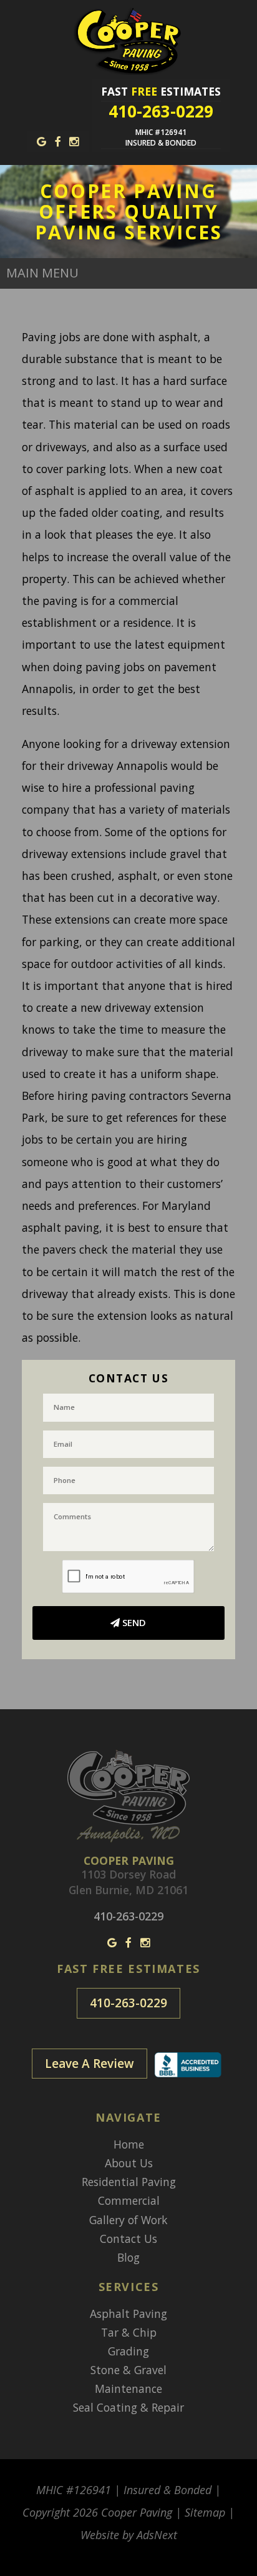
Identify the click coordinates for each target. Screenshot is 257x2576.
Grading (128, 2351)
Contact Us (128, 2239)
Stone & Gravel (128, 2370)
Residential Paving (129, 2182)
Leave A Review (90, 2064)
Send (133, 1622)
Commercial (129, 2200)
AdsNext (157, 2535)
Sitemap (205, 2512)
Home (129, 2144)
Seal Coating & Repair (128, 2407)
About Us (129, 2163)
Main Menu (42, 273)
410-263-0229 (128, 2003)
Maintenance (128, 2389)
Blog (128, 2257)
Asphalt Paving (128, 2314)
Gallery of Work (128, 2220)
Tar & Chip (129, 2332)
